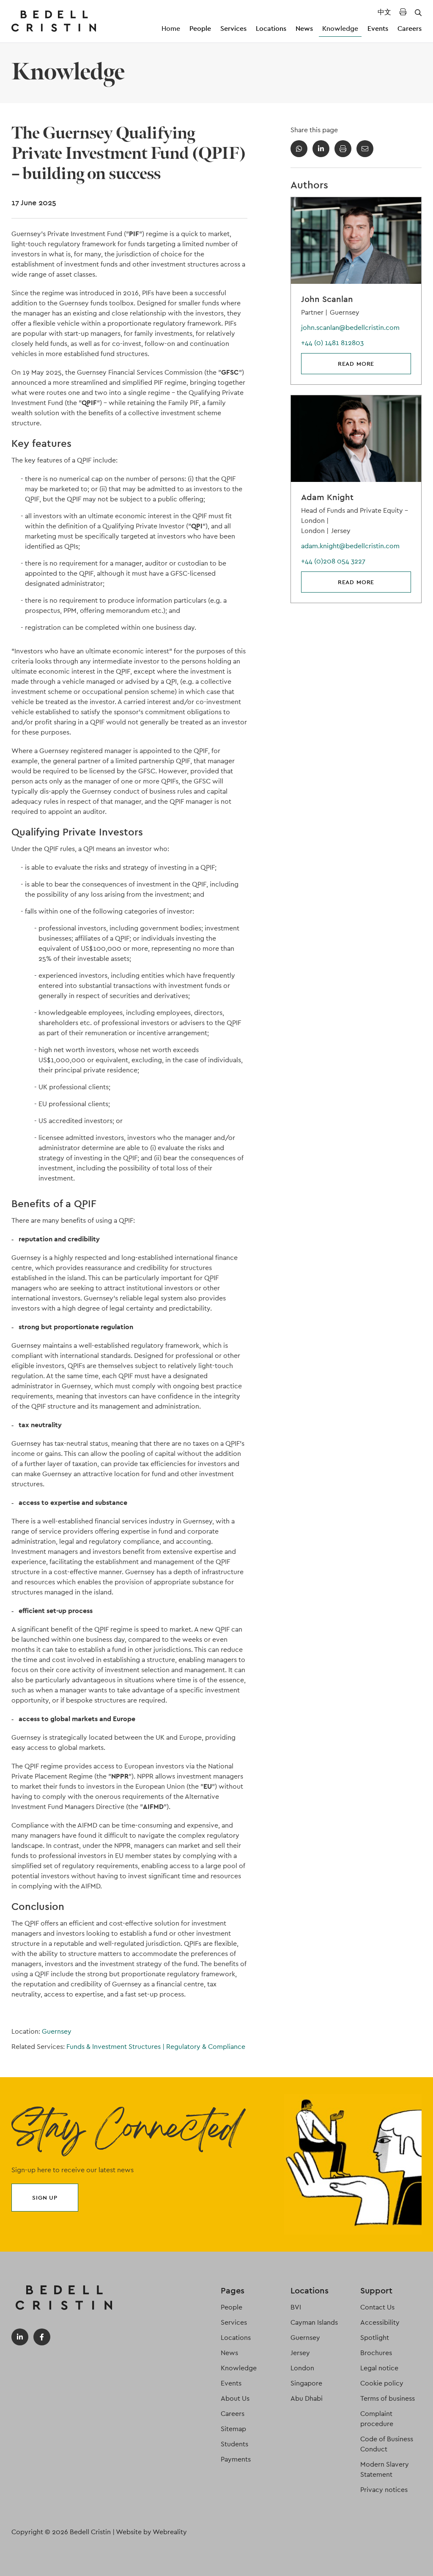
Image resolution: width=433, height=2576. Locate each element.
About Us (235, 2398)
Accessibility (380, 2322)
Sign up (45, 2198)
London (302, 2368)
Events (378, 29)
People (200, 29)
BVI (296, 2307)
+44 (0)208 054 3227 (333, 561)
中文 (384, 12)
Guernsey (57, 2031)
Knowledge (340, 29)
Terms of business (388, 2398)
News (304, 29)
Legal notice (379, 2368)
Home (171, 29)
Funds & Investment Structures (115, 2047)
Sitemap (233, 2429)
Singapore (306, 2383)
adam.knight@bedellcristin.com (350, 546)
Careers (410, 29)
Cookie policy (382, 2383)
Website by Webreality (151, 2532)
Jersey (300, 2353)
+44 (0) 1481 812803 (332, 343)
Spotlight (375, 2338)
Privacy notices (384, 2490)
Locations (271, 29)
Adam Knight (327, 497)
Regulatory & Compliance (206, 2047)
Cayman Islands (314, 2322)
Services (233, 29)
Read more (356, 364)
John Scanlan (327, 299)
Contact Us (377, 2307)
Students (234, 2444)
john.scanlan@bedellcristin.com (350, 328)
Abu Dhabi (307, 2398)
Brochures (376, 2353)
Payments (236, 2459)
